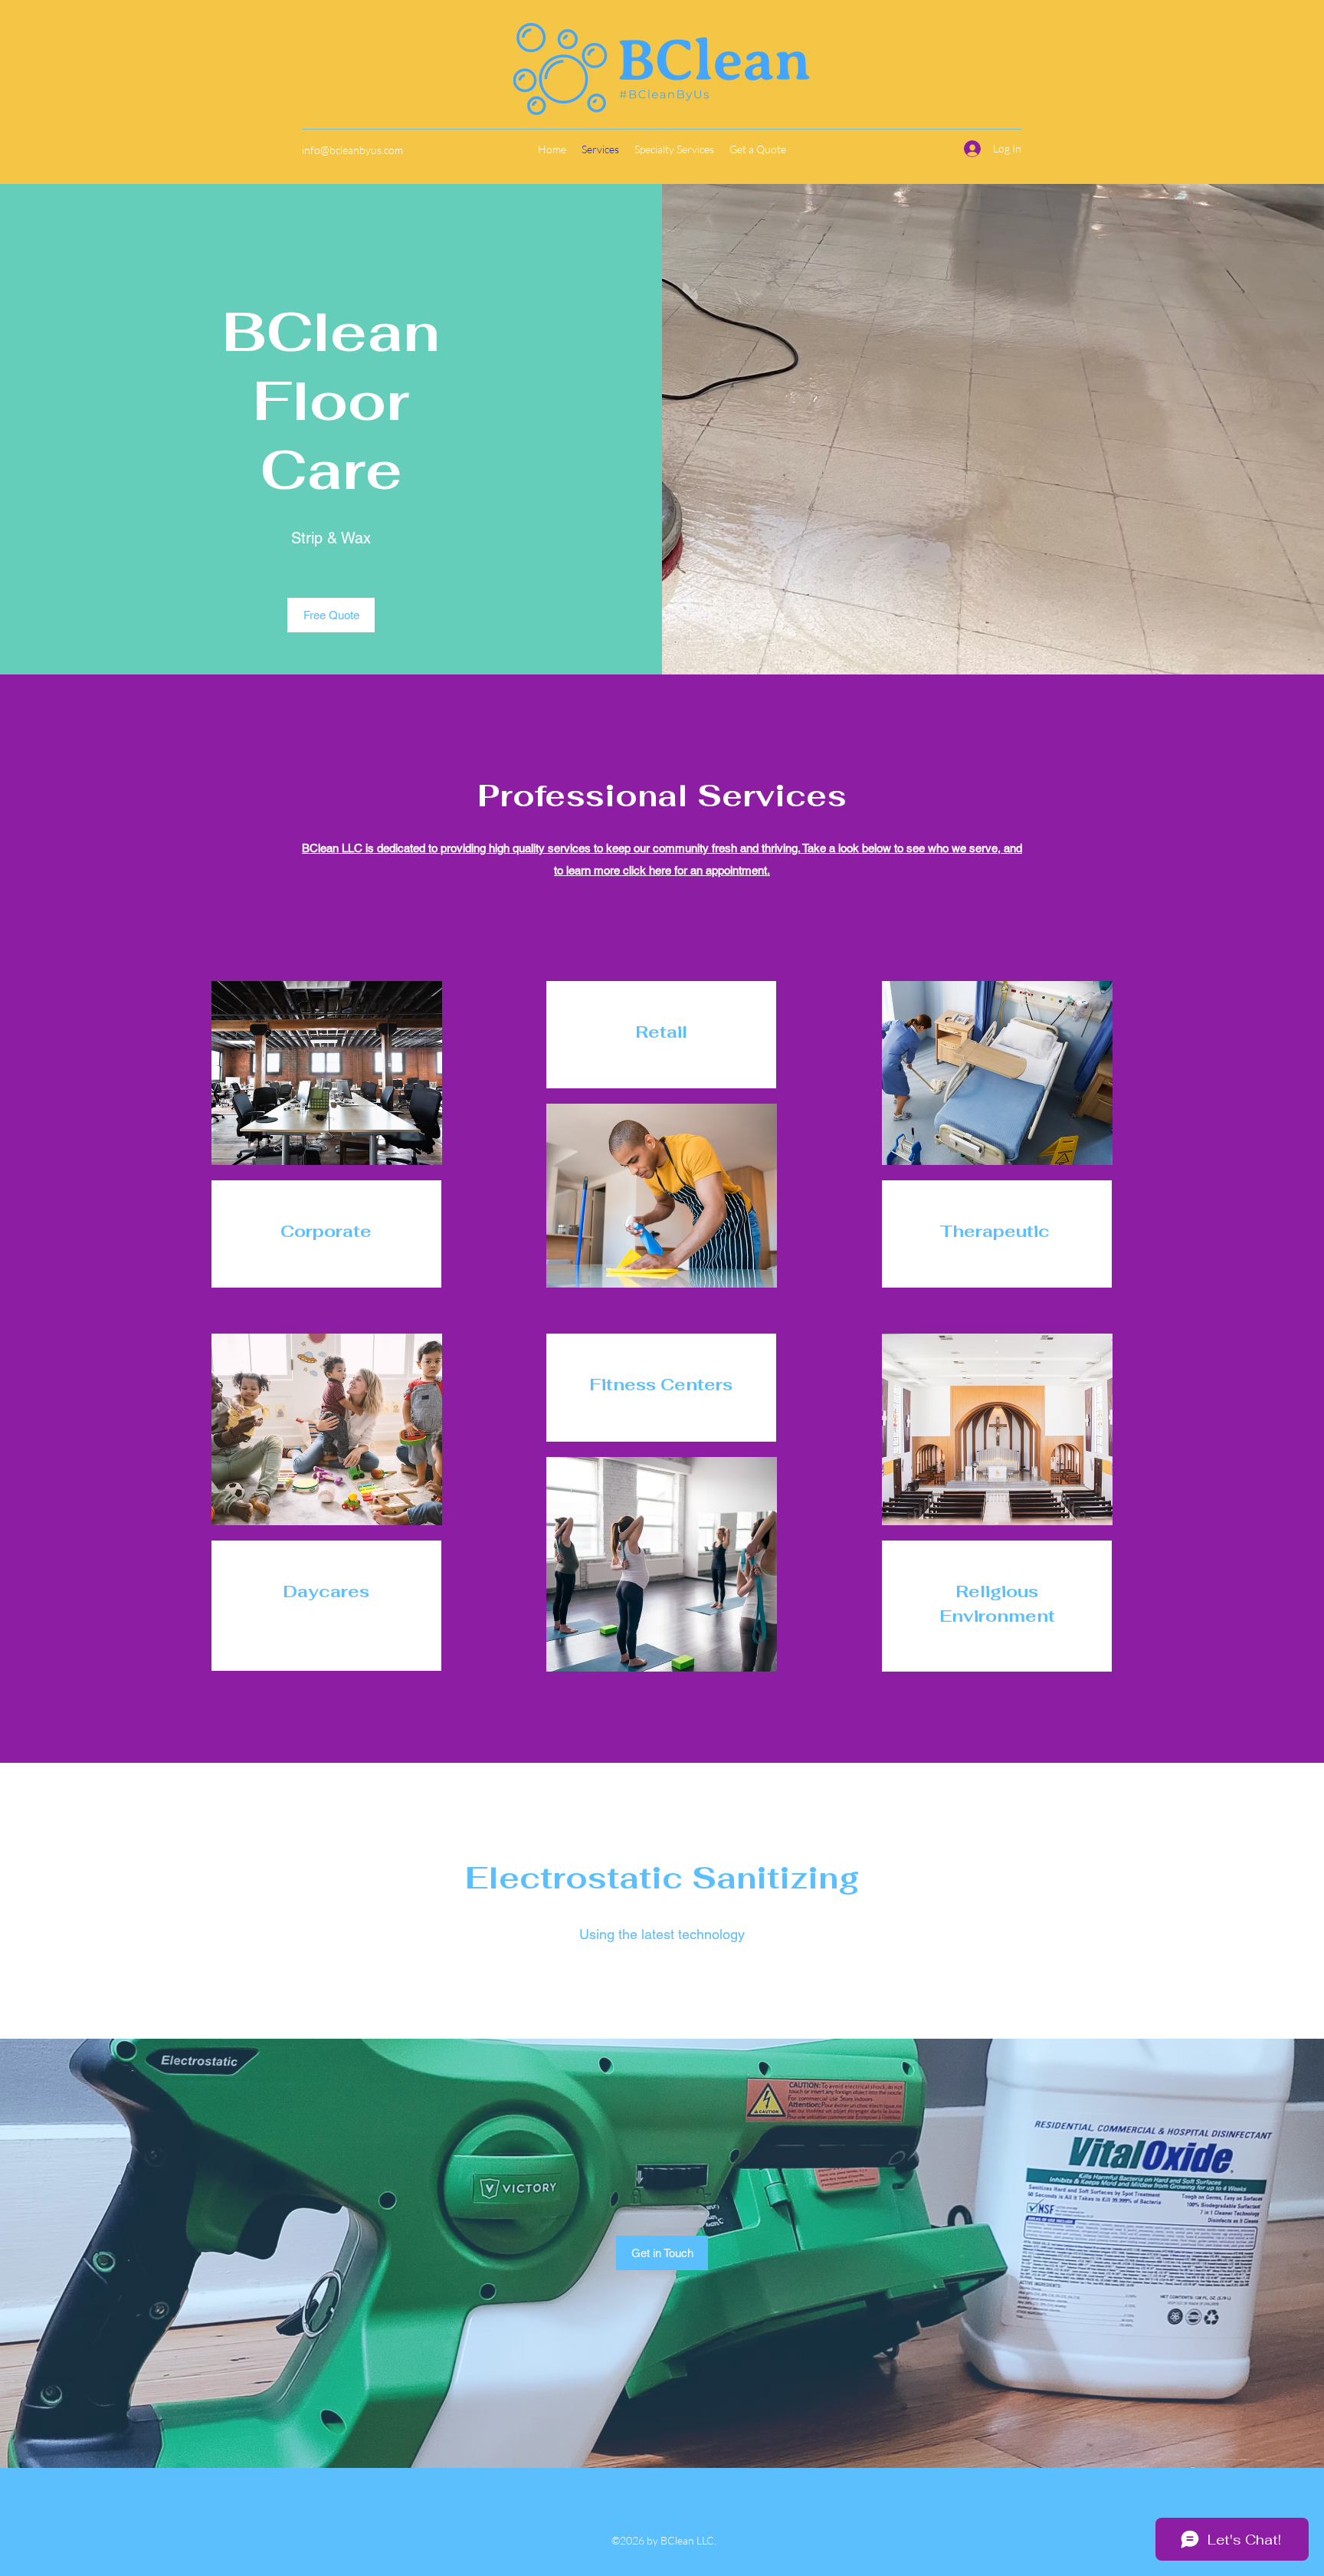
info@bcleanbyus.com (352, 150)
